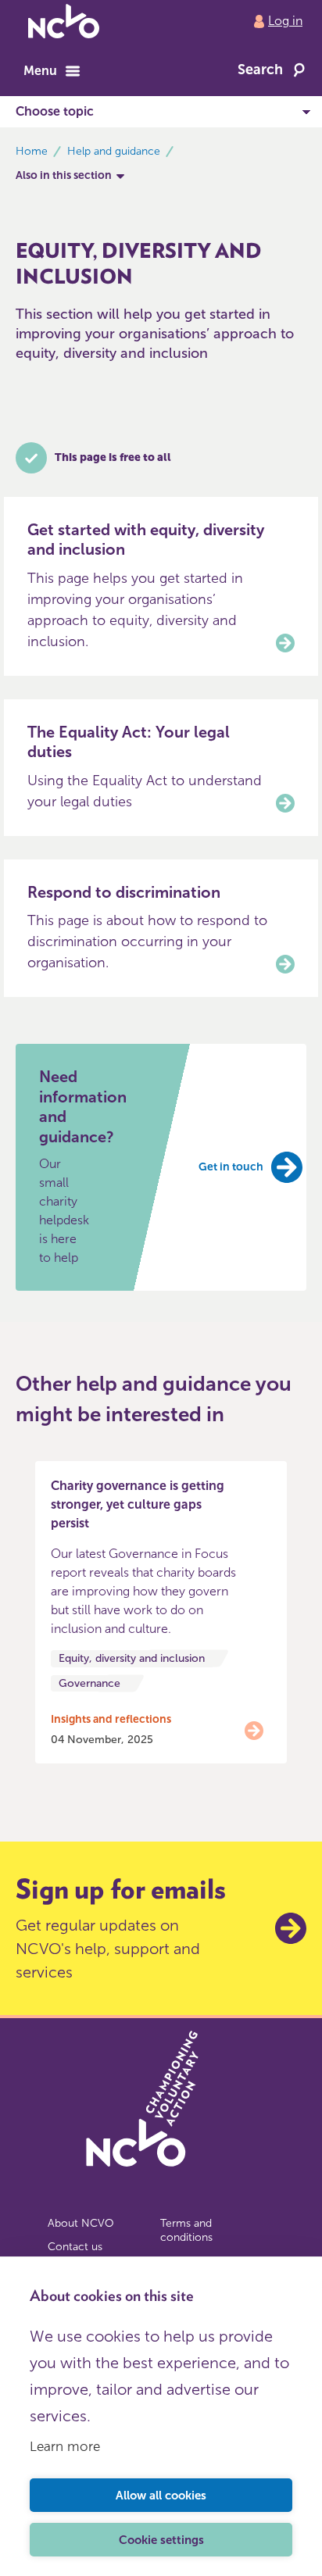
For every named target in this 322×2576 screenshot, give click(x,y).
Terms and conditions (186, 2230)
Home (32, 151)
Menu (40, 71)
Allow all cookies (161, 2496)
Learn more (65, 2446)
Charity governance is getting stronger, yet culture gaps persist (138, 1504)
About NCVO (81, 2223)
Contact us (75, 2247)
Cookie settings (161, 2540)
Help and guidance (114, 151)
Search (260, 70)
